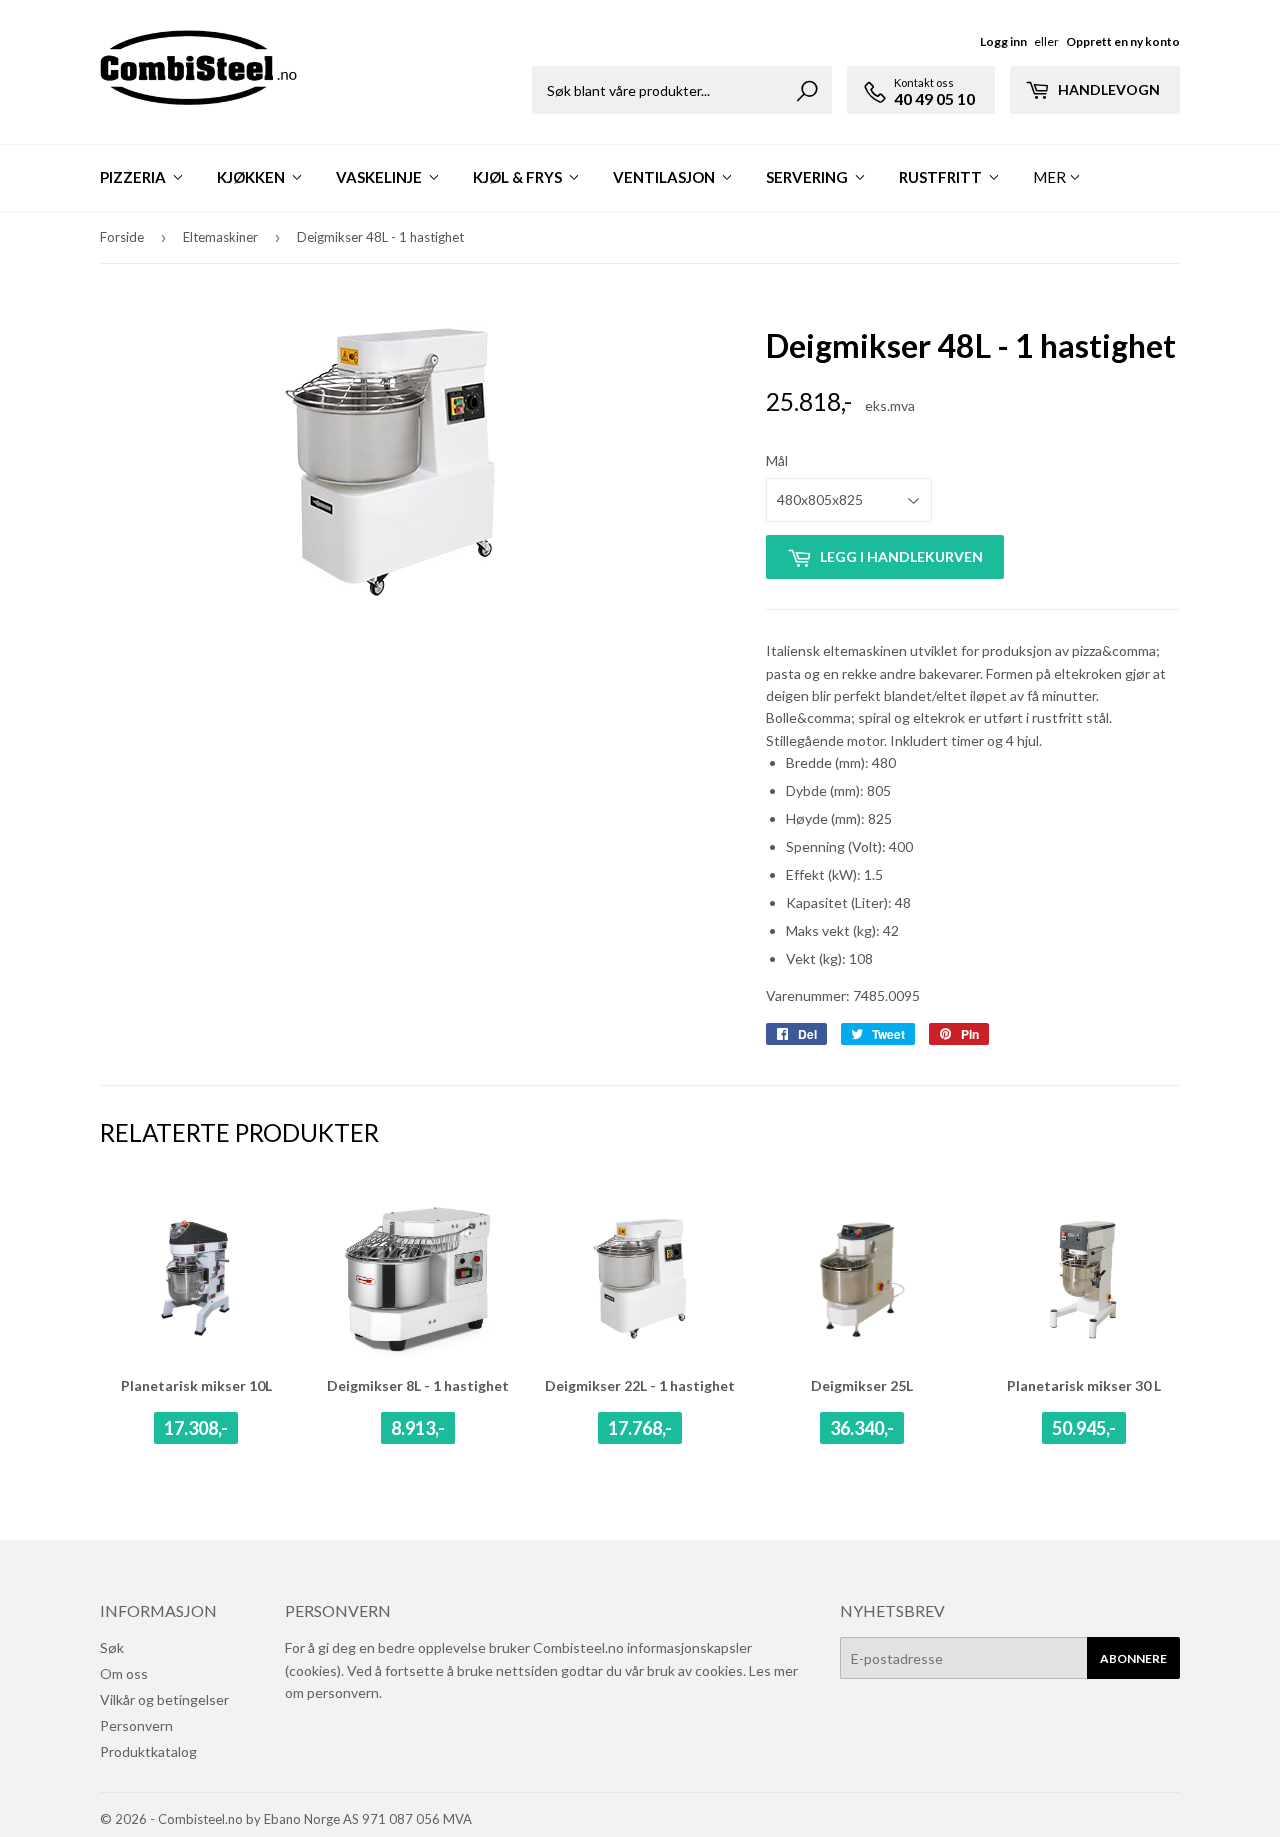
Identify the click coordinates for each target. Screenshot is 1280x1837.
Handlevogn (1107, 89)
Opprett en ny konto (1123, 41)
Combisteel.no (200, 1819)
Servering (808, 177)
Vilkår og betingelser (164, 1699)
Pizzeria (134, 177)
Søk (112, 1647)
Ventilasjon (665, 177)
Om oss (124, 1673)
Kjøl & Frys (519, 177)
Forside (122, 237)
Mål (777, 460)
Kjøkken (252, 177)
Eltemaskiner (220, 237)
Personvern (136, 1725)
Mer (1049, 177)
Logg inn (1003, 41)
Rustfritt (942, 177)
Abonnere (1133, 1658)
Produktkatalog (148, 1751)
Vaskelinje (380, 177)
